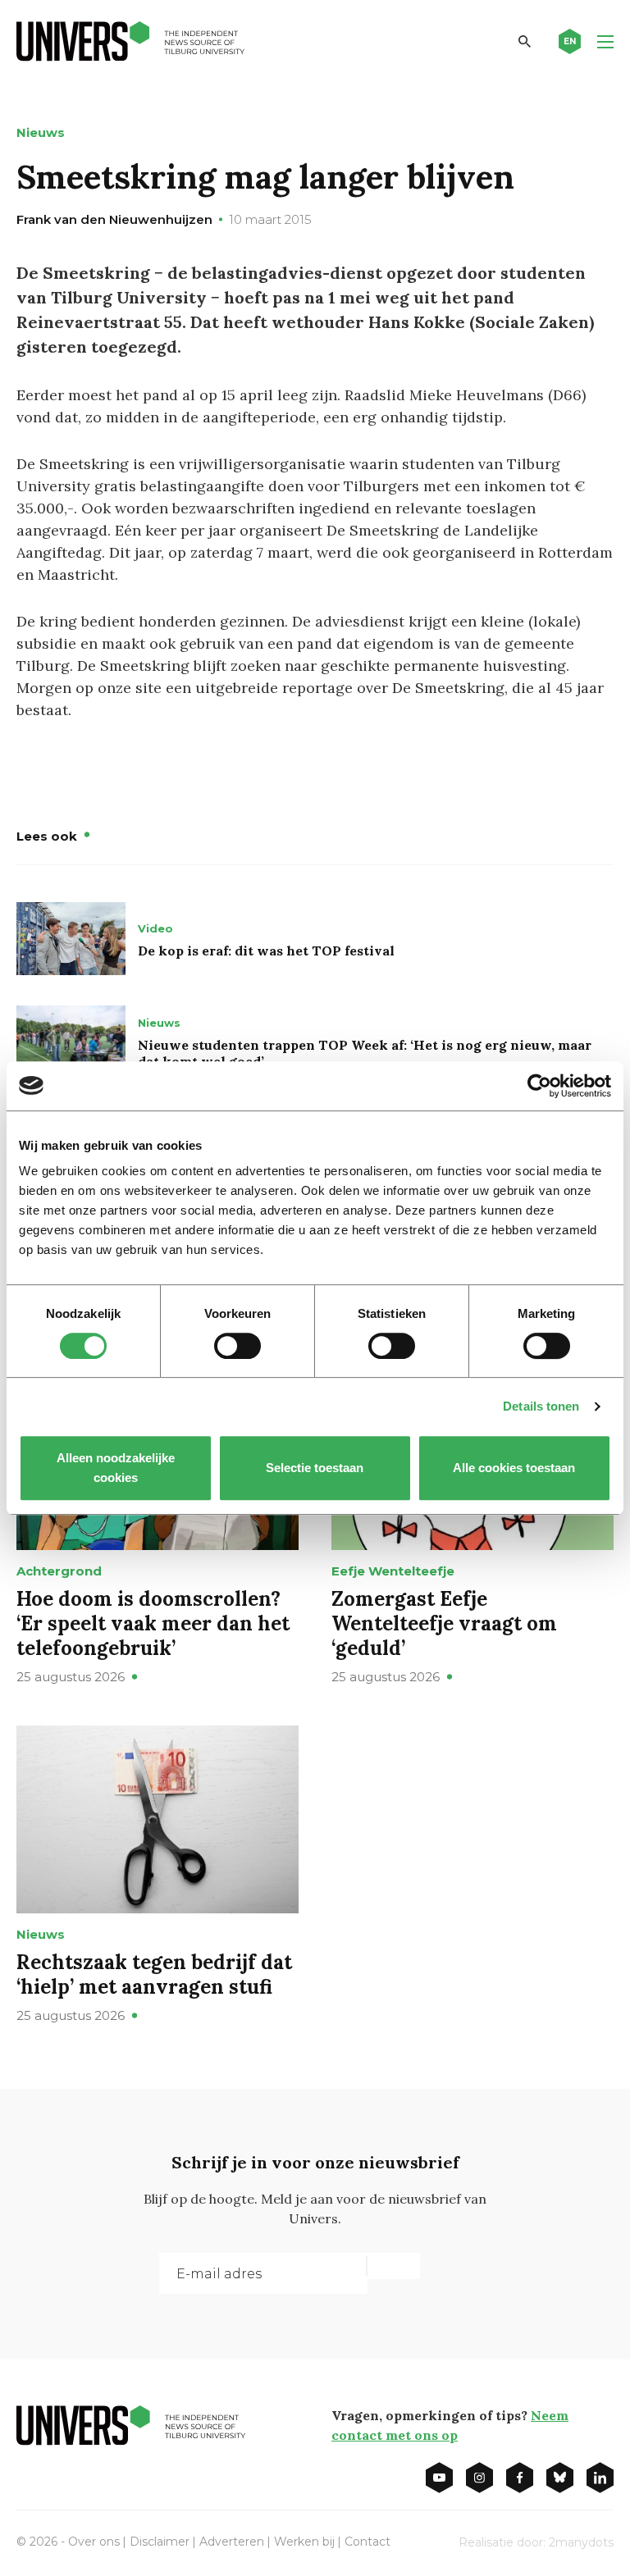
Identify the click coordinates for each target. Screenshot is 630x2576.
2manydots (581, 2542)
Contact (367, 2542)
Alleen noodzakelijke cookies (116, 1468)
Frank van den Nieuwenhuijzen (114, 219)
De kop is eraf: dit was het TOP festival (266, 951)
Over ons (94, 2542)
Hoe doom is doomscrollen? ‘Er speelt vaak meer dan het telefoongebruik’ (153, 1623)
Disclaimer (160, 2542)
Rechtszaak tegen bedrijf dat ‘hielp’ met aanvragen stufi (154, 1974)
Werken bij (304, 2542)
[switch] (237, 1346)
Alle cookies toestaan (515, 1468)
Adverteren (232, 2542)
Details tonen (541, 1406)
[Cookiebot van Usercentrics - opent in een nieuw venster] (539, 1086)
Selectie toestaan (315, 1468)
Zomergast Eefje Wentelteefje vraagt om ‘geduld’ (444, 1623)
